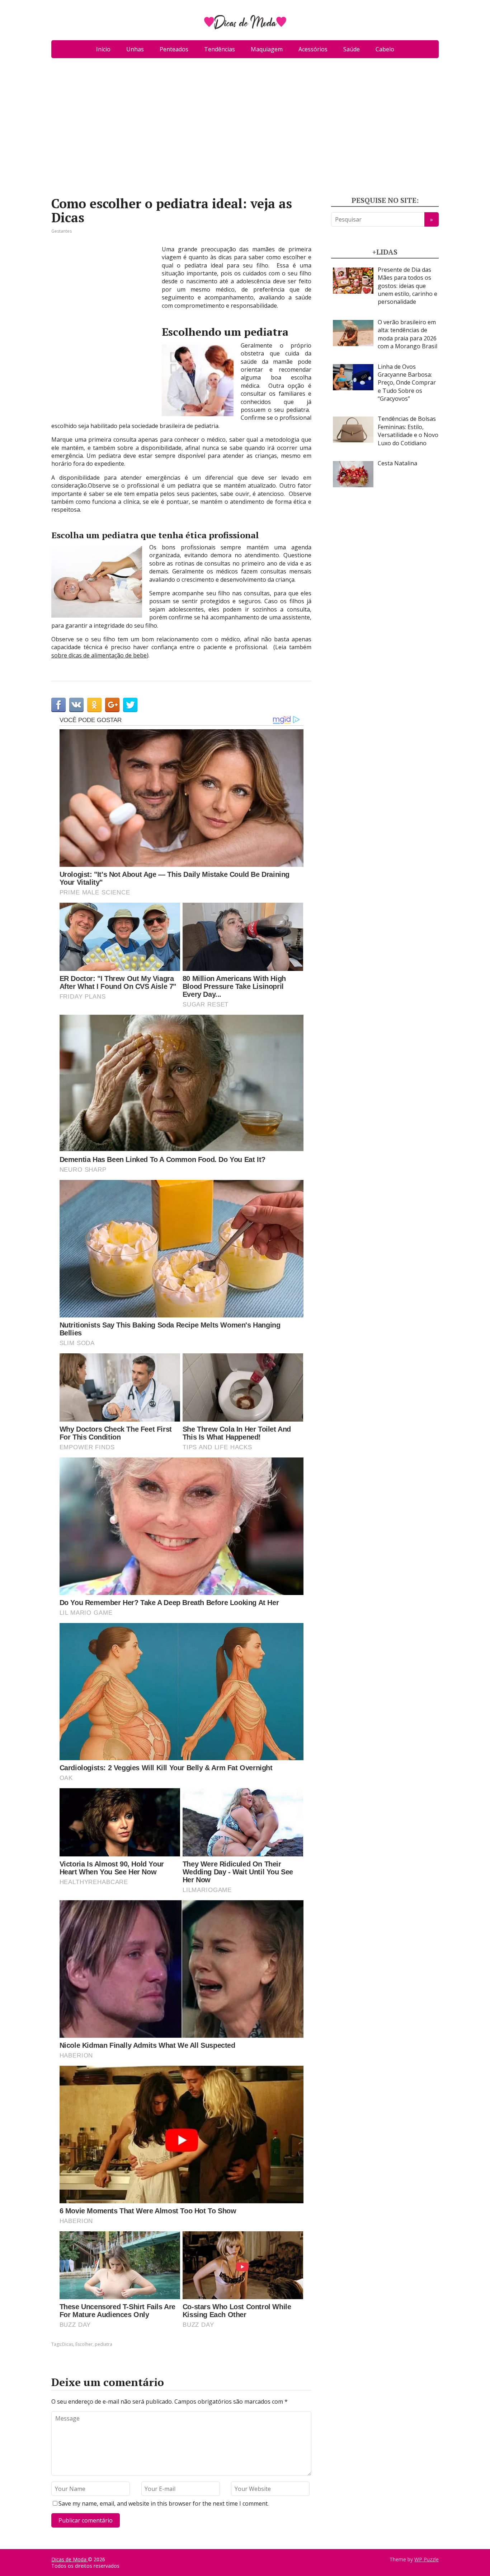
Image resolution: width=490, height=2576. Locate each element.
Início (103, 49)
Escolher (84, 2344)
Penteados (174, 49)
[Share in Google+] (112, 705)
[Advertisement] (245, 130)
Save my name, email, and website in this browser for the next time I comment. (164, 2503)
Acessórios (313, 49)
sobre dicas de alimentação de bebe (99, 655)
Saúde (352, 49)
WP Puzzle (427, 2559)
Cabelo (385, 49)
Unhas (135, 49)
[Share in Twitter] (130, 705)
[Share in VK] (76, 705)
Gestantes (62, 231)
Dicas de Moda (70, 2559)
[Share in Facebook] (58, 705)
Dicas (68, 2344)
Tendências (220, 49)
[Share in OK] (94, 705)
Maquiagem (267, 49)
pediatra (103, 2344)
